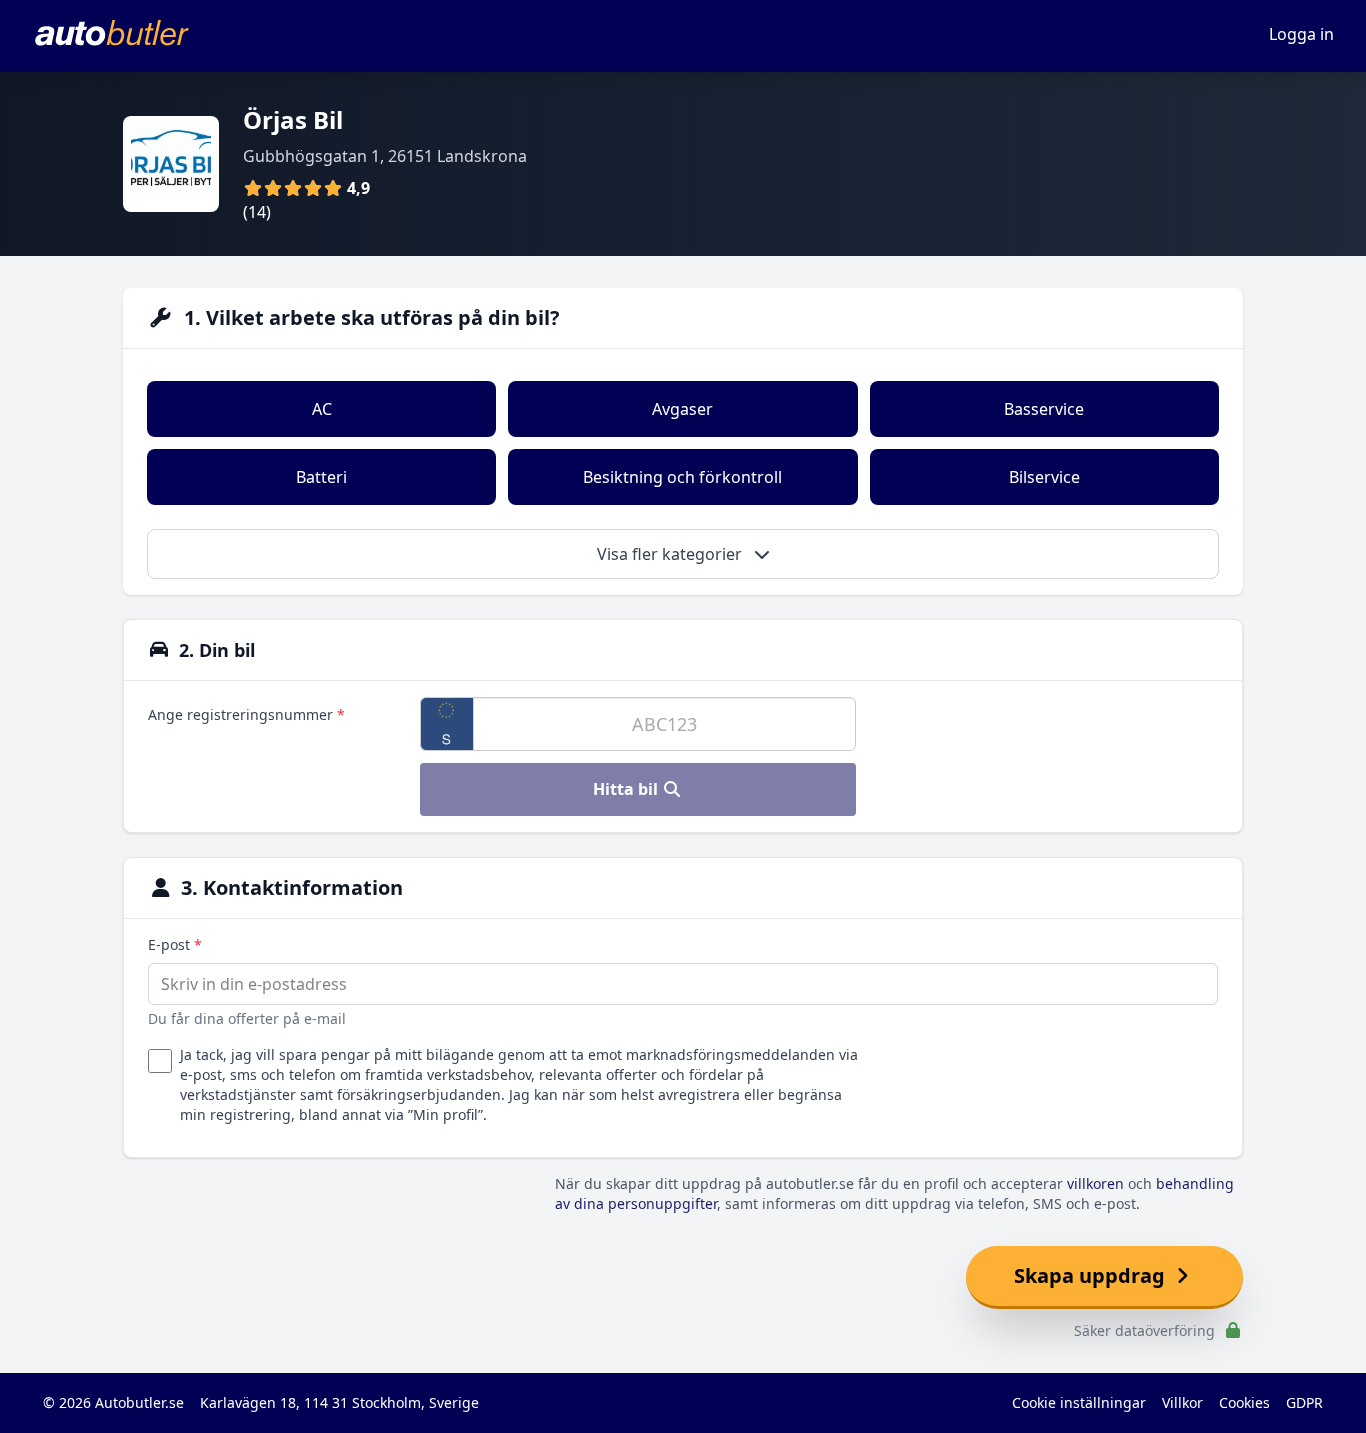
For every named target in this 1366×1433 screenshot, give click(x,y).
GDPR (1304, 1402)
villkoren (1095, 1183)
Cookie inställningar (1079, 1402)
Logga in (1301, 34)
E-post (175, 944)
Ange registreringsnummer (246, 714)
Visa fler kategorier (671, 554)
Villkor (1182, 1402)
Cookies (1244, 1402)
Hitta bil (627, 789)
